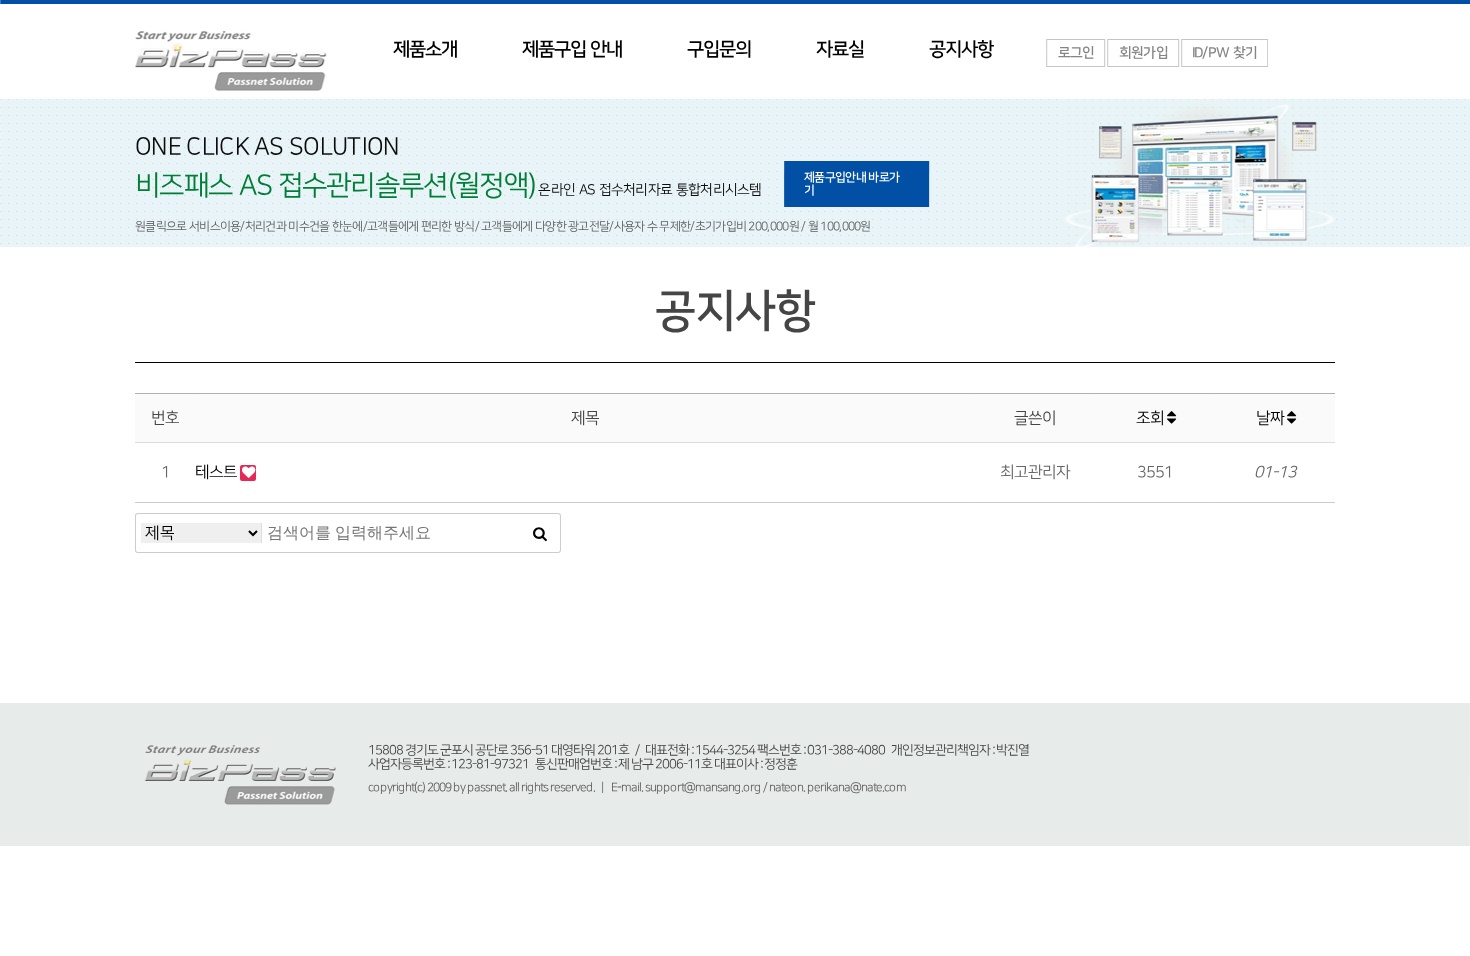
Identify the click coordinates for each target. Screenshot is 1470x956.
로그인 (1076, 53)
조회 (1151, 418)
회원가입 (1143, 53)
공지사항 (961, 49)
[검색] (540, 533)
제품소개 (425, 49)
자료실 (840, 49)
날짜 (1271, 418)
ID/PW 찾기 (1224, 53)
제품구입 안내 (572, 49)
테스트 (217, 472)
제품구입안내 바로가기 (851, 184)
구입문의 (719, 49)
